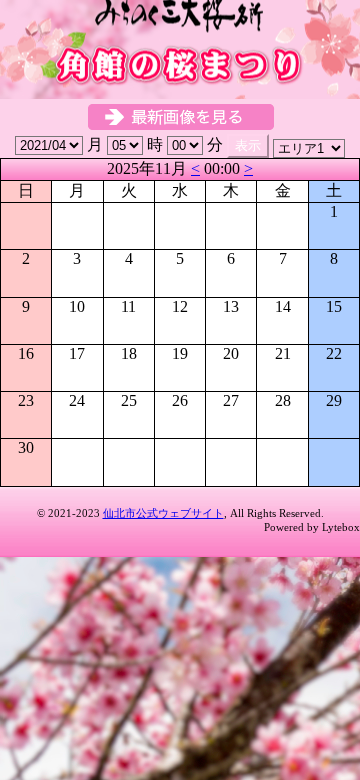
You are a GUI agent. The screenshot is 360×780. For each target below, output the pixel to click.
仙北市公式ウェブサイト (163, 513)
